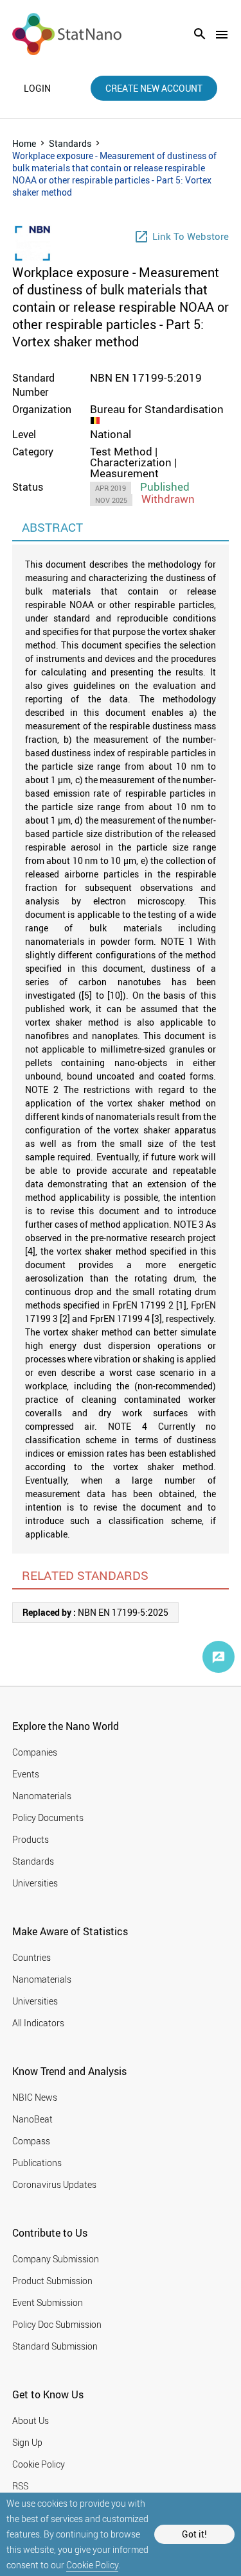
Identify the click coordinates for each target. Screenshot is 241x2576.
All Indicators (38, 2023)
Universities (35, 1883)
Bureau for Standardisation (157, 409)
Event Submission (48, 2302)
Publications (37, 2163)
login (37, 89)
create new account (154, 88)
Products (31, 1839)
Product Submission (52, 2281)
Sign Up (27, 2442)
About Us (31, 2420)
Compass (31, 2141)
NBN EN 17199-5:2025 (95, 1612)
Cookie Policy (92, 2565)
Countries (31, 1957)
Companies (35, 1752)
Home (24, 143)
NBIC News (35, 2097)
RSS (20, 2486)
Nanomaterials (42, 1796)
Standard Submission (55, 2346)
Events (26, 1774)
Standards (70, 143)
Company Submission (56, 2259)
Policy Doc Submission (57, 2324)
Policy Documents (48, 1818)
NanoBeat (32, 2119)
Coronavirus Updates (54, 2184)
